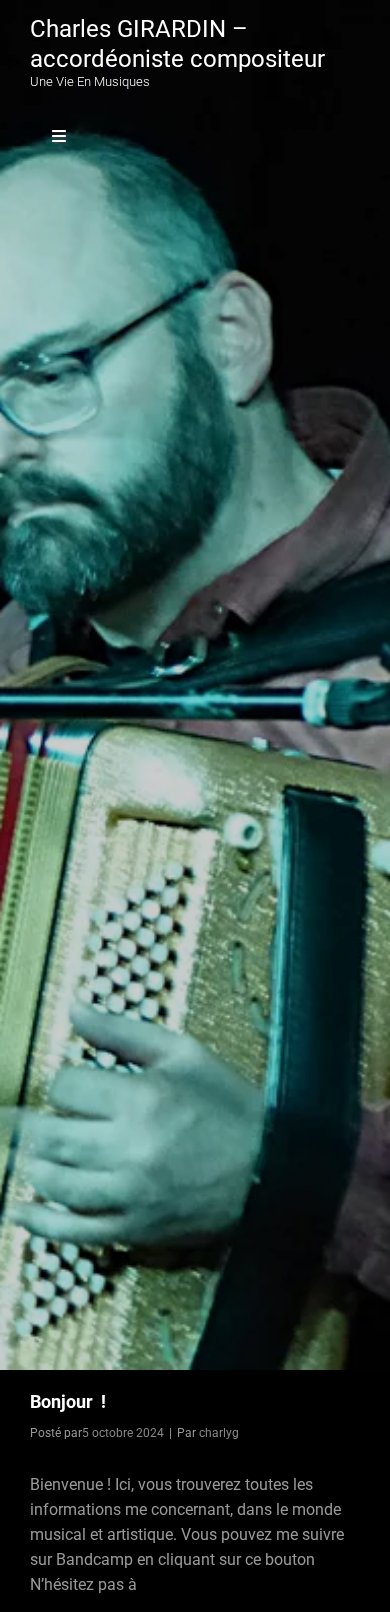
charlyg (219, 1433)
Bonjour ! (68, 1401)
